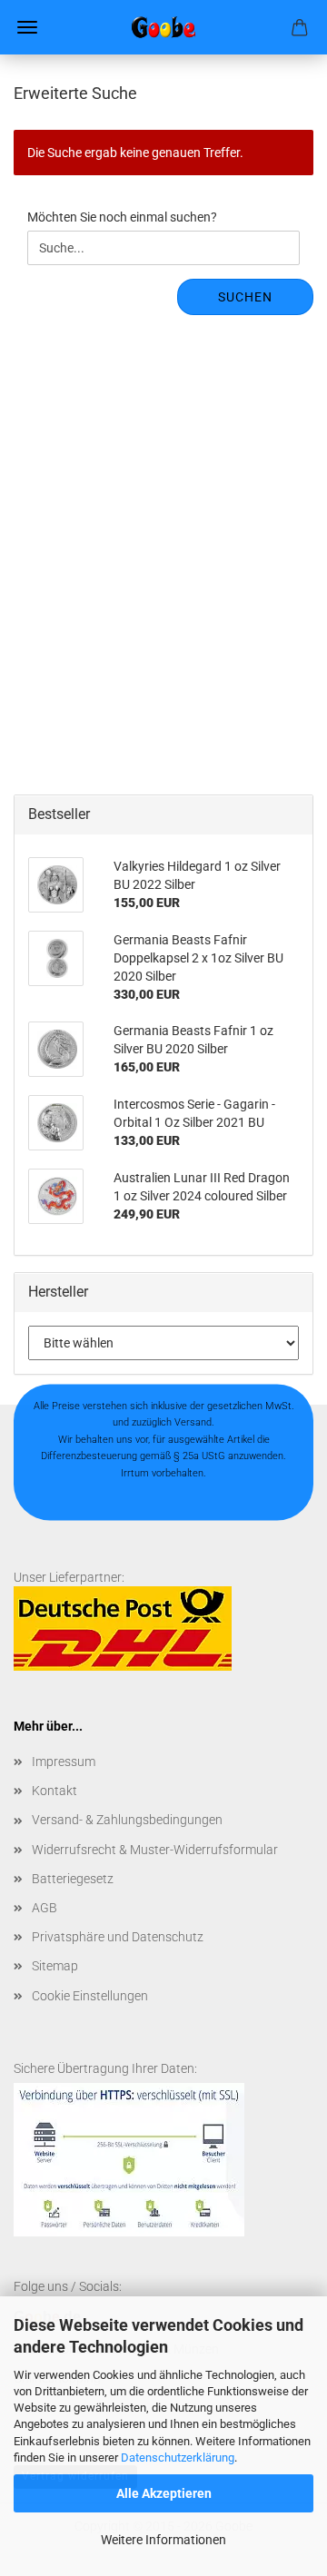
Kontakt (54, 1791)
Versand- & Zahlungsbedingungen (127, 1820)
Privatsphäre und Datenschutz (118, 1937)
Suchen (245, 297)
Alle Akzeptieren (164, 2493)
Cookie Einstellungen (90, 1996)
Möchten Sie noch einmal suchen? (122, 217)
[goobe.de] (163, 27)
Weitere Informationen (163, 2540)
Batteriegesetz (73, 1879)
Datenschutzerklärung (178, 2458)
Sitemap (55, 1966)
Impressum (64, 1762)
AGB (45, 1908)
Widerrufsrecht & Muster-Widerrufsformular (155, 1850)
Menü (27, 27)
